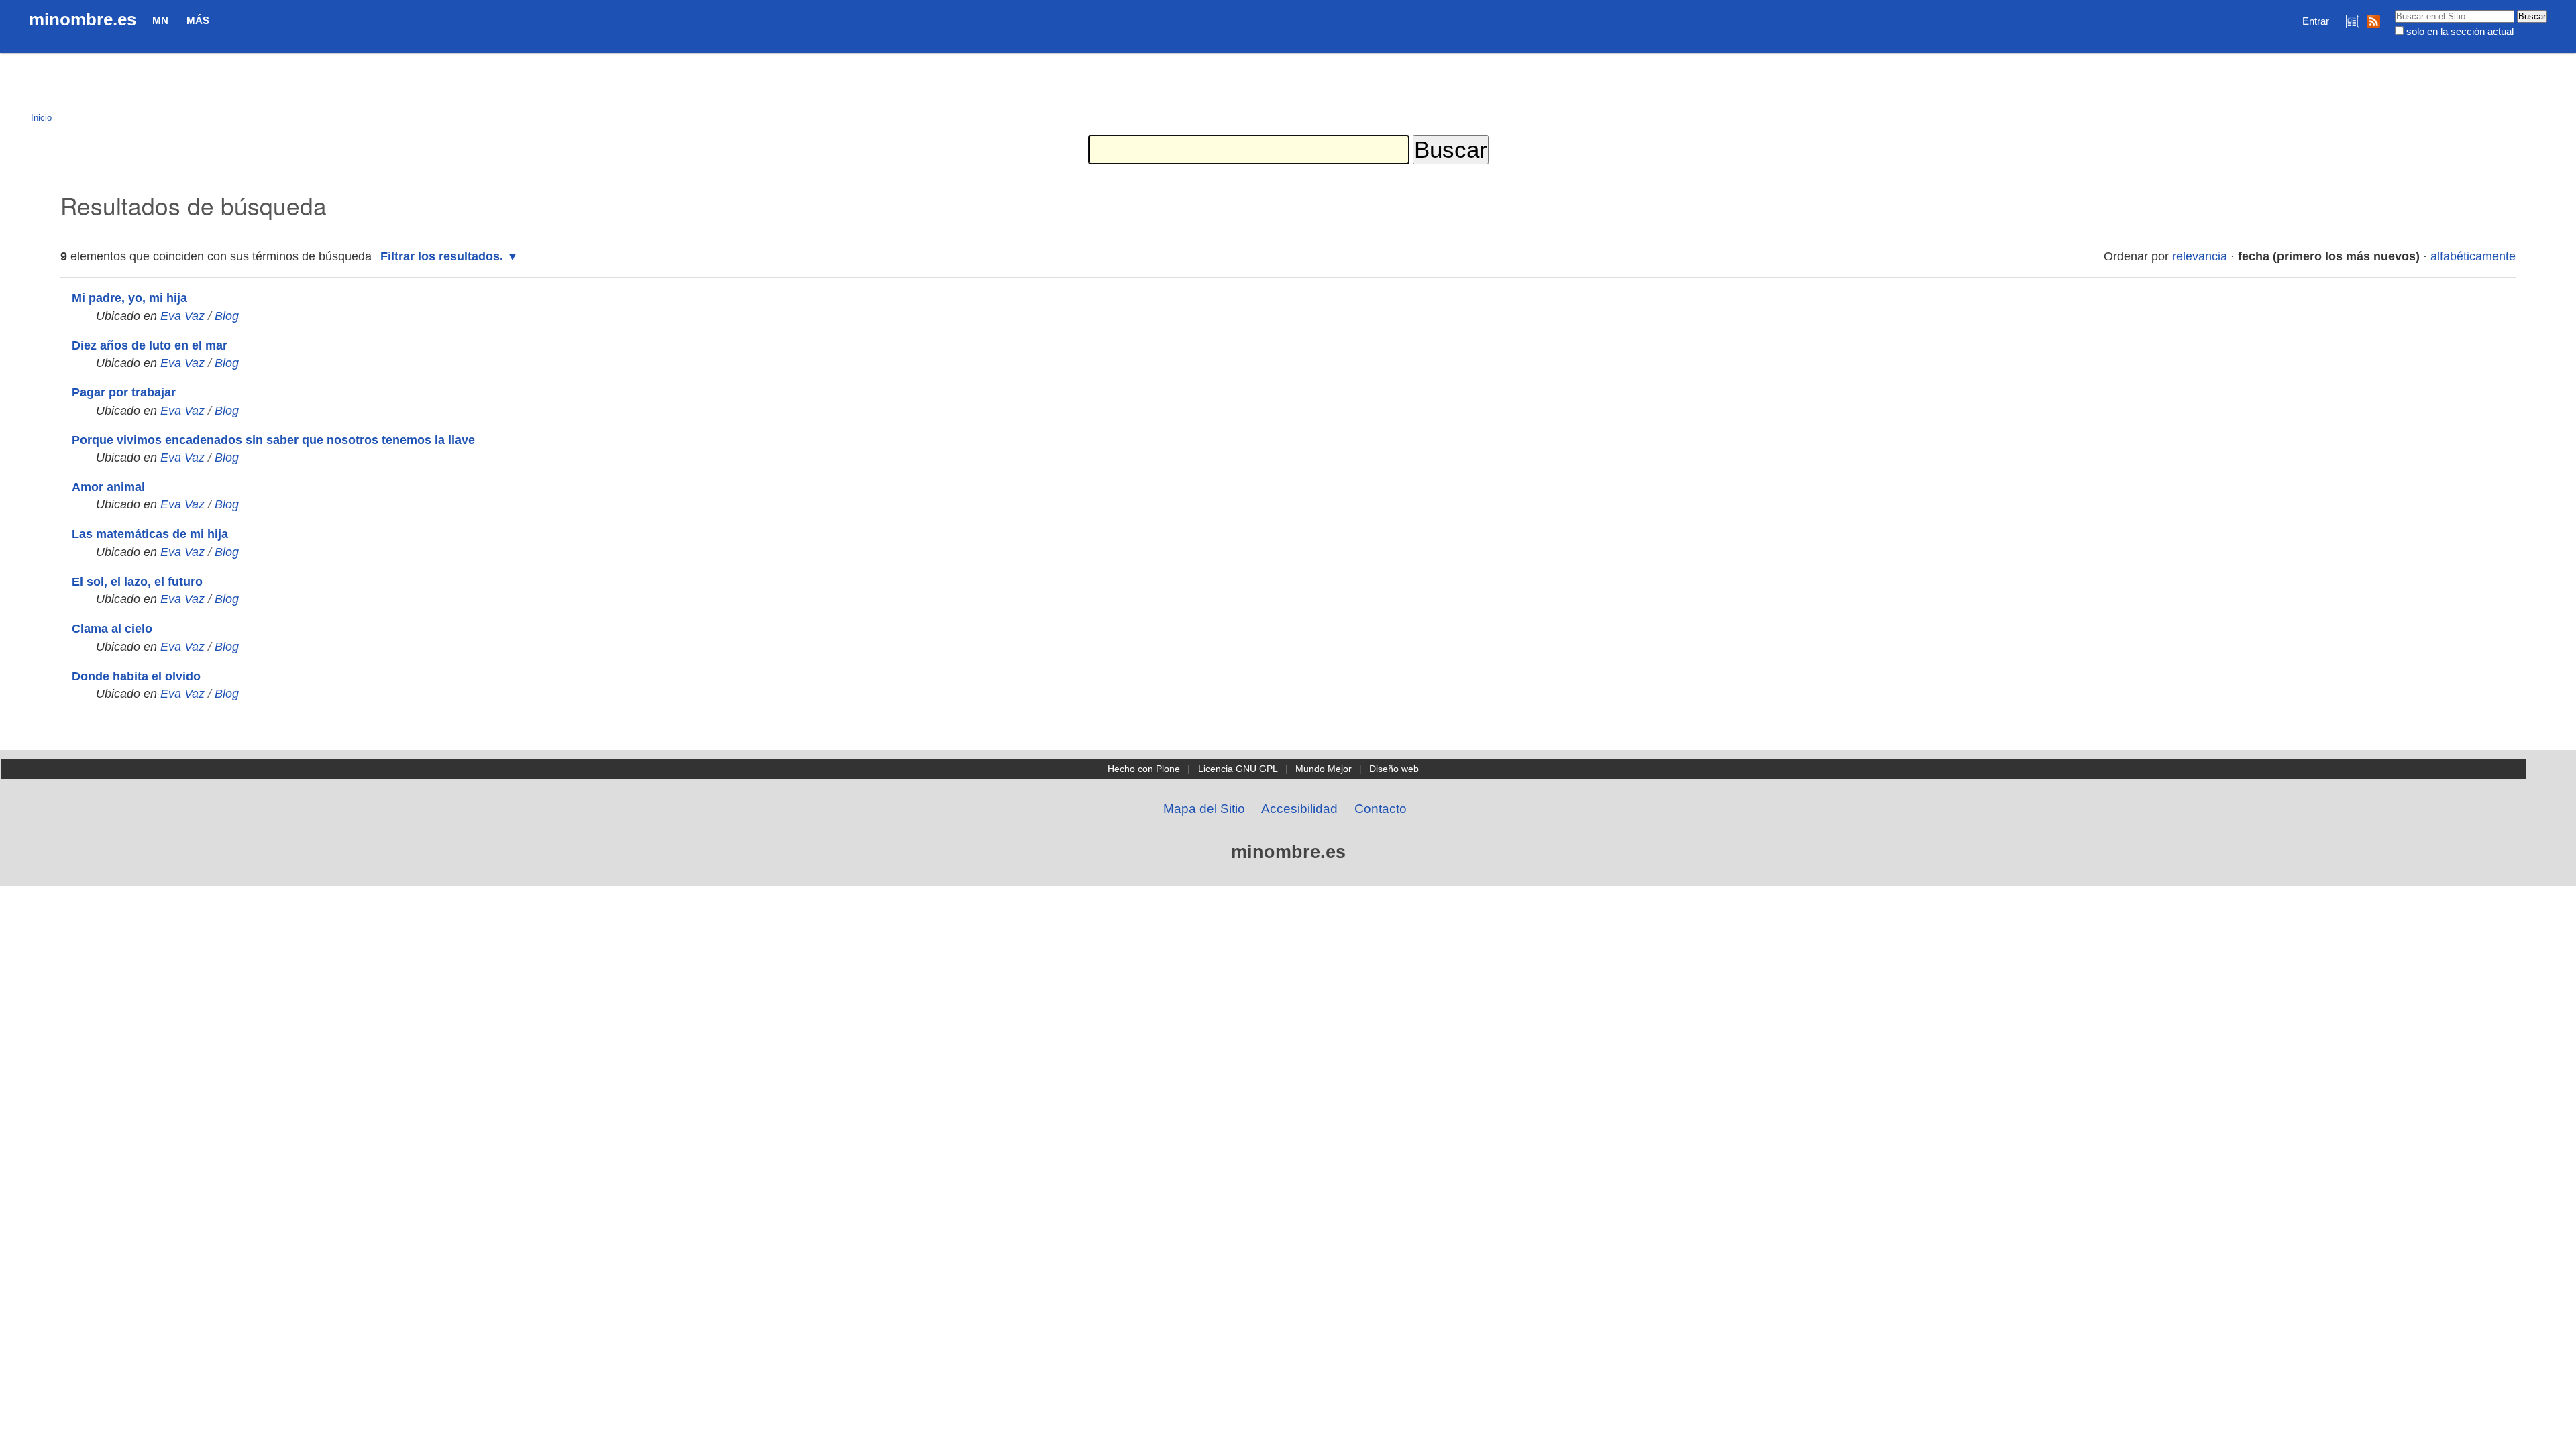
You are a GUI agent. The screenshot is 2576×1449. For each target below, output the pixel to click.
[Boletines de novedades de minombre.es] (2353, 21)
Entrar (2316, 21)
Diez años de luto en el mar (150, 345)
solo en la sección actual (2460, 31)
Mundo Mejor (1324, 769)
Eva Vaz (182, 316)
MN (160, 20)
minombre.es (83, 19)
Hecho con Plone (1144, 769)
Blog (227, 316)
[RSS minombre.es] (2373, 21)
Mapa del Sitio (1204, 809)
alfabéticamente (2473, 256)
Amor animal (108, 487)
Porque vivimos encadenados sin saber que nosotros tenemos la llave (273, 440)
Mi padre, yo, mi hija (129, 298)
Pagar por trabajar (124, 392)
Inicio (41, 118)
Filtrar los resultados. (442, 256)
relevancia (2200, 256)
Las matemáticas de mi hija (150, 534)
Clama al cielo (112, 629)
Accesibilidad (1299, 809)
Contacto (1381, 809)
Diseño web (1394, 769)
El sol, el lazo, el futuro (137, 582)
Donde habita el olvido (136, 676)
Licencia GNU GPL (1238, 769)
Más (198, 20)
